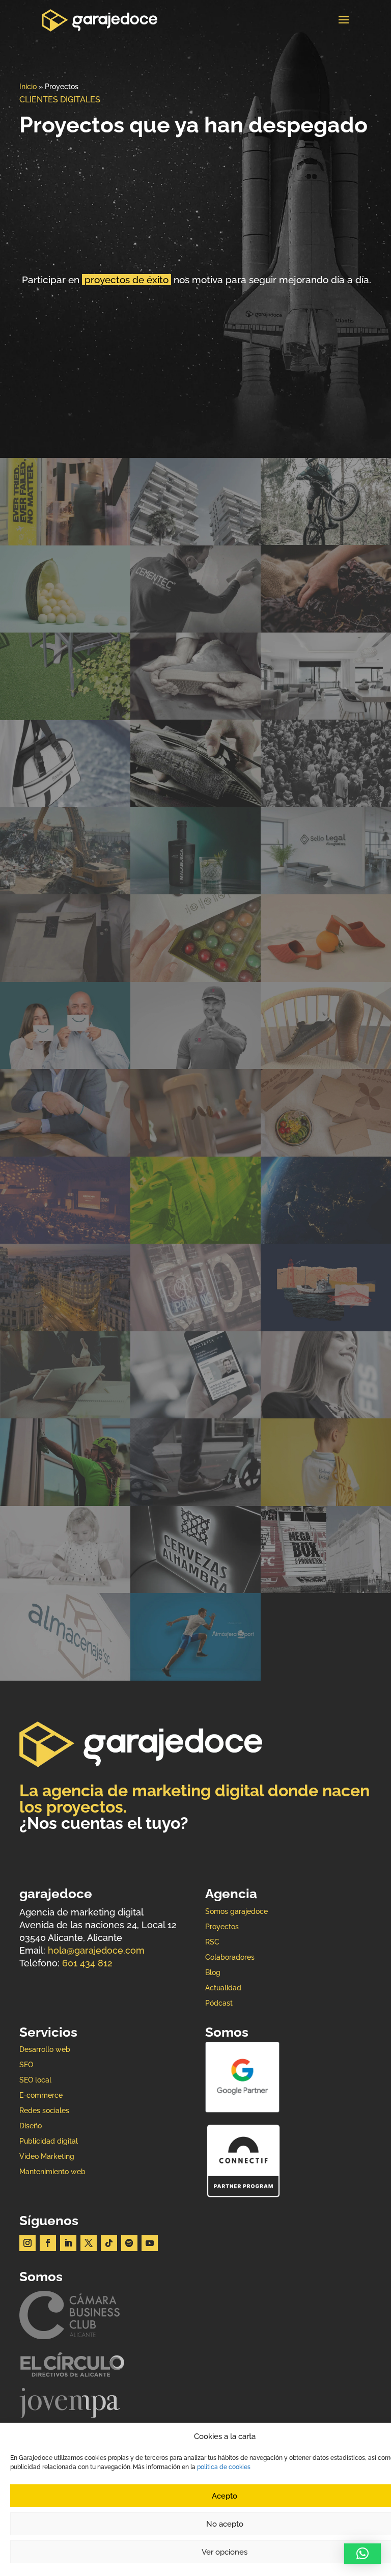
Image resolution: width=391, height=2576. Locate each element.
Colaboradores (230, 1957)
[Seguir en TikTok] (109, 2243)
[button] (362, 2554)
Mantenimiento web (52, 2172)
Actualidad (223, 1988)
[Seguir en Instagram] (27, 2243)
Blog (213, 1973)
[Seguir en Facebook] (48, 2243)
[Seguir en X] (89, 2243)
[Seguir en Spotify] (129, 2243)
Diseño (31, 2126)
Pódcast (219, 2003)
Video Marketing (47, 2157)
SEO (26, 2065)
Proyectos (222, 1927)
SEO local (35, 2080)
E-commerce (41, 2095)
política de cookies (224, 2467)
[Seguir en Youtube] (150, 2243)
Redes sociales (44, 2111)
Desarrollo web (45, 2050)
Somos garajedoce (236, 1912)
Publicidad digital (49, 2141)
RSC (212, 1942)
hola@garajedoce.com (96, 1950)
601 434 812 (87, 1963)
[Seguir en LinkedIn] (68, 2243)
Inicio (28, 87)
